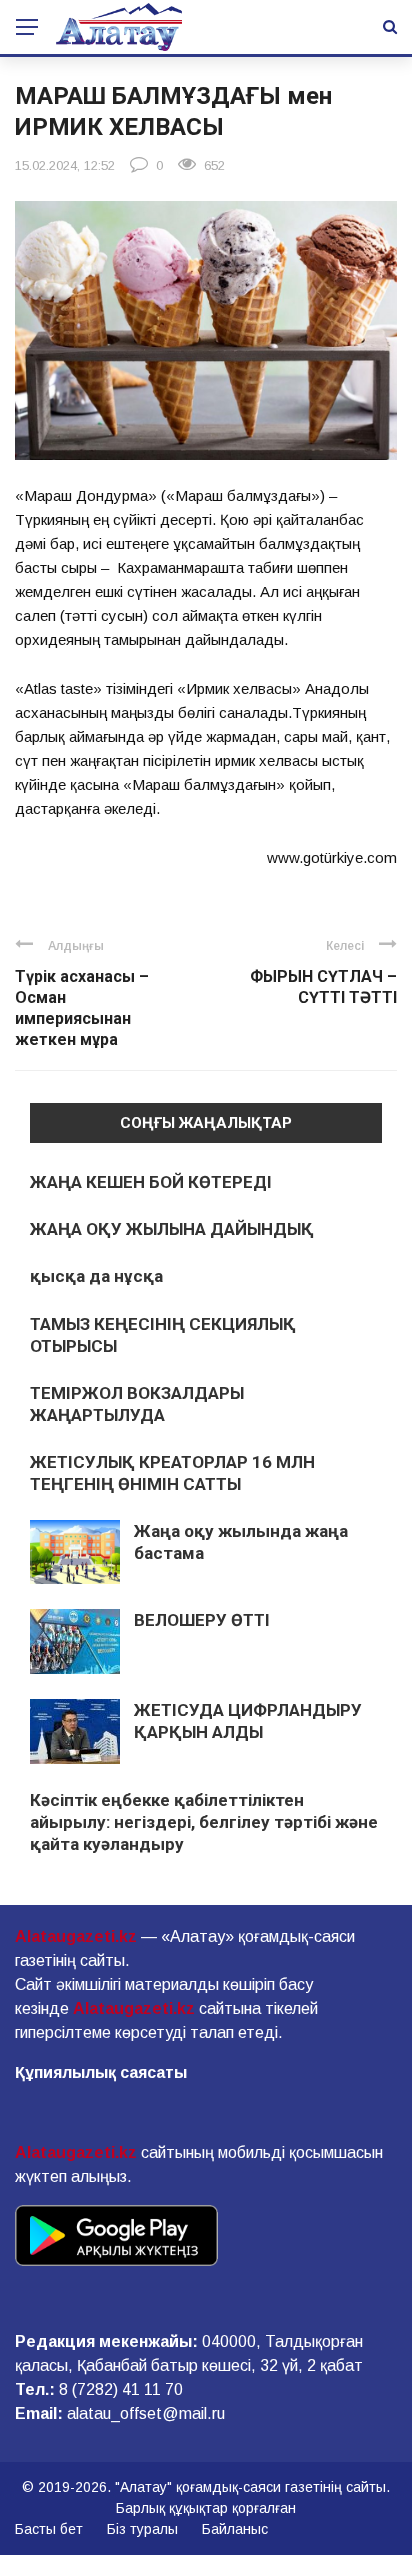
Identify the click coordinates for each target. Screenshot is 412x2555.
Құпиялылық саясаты (101, 2072)
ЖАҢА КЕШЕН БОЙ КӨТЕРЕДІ (151, 1182)
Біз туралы (142, 2529)
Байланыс (235, 2529)
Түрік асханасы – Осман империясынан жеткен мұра (82, 1007)
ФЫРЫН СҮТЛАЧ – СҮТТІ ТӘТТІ (323, 987)
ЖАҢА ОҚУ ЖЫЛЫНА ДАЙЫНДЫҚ (172, 1229)
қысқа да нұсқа (96, 1276)
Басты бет (49, 2529)
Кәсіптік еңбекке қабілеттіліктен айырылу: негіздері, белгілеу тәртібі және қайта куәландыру (204, 1822)
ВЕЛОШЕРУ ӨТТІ (202, 1620)
